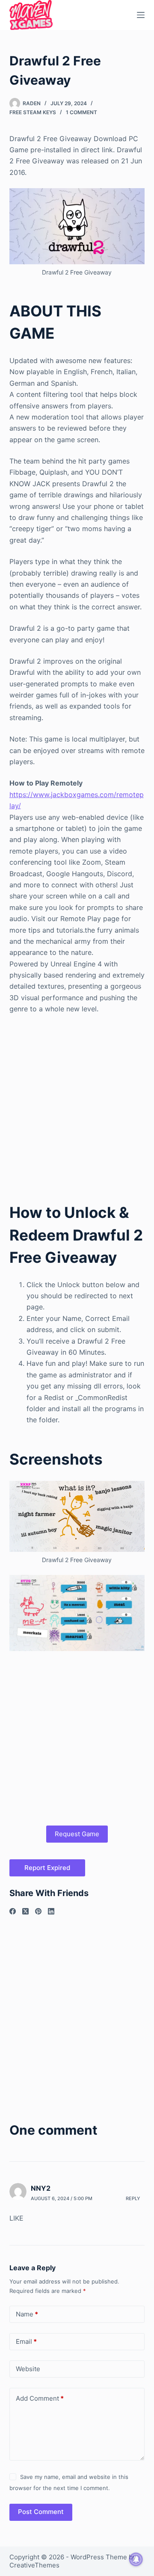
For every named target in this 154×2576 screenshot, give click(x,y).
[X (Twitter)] (25, 1911)
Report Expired (47, 1868)
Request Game (77, 1834)
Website (28, 2369)
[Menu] (141, 15)
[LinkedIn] (51, 1911)
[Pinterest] (38, 1911)
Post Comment (41, 2512)
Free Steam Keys (33, 112)
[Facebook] (13, 1911)
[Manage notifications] (136, 2559)
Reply (133, 2198)
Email (26, 2341)
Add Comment (40, 2398)
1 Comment (81, 112)
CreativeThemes (34, 2565)
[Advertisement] (77, 1102)
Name (27, 2314)
